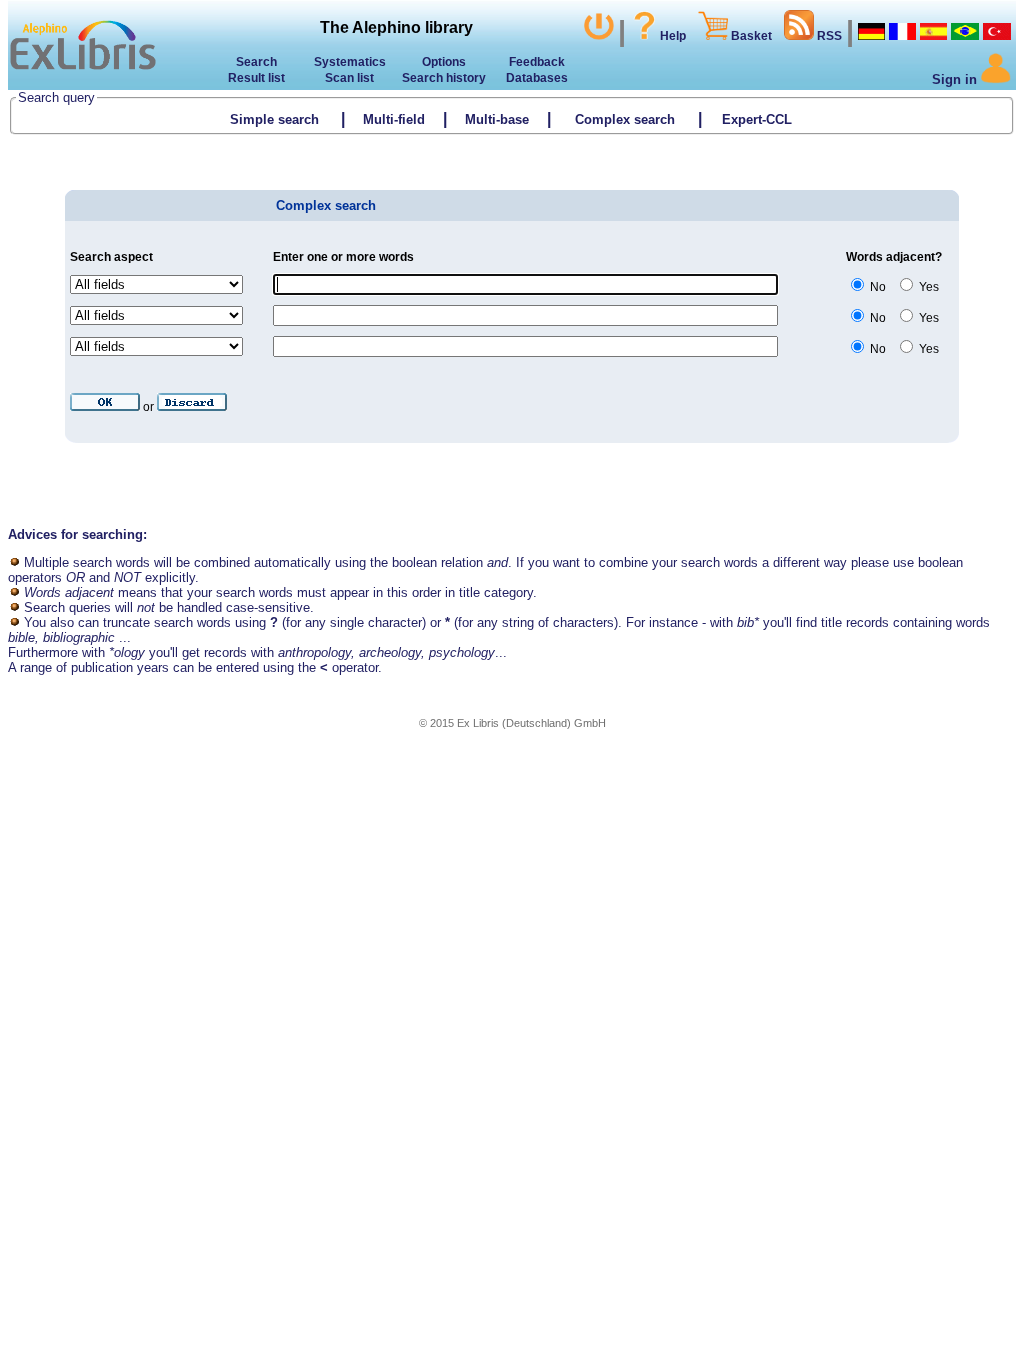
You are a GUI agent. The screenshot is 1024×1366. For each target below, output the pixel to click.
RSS (828, 36)
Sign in (956, 79)
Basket (750, 36)
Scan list (349, 78)
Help (673, 36)
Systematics (350, 62)
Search (256, 62)
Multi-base (497, 119)
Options (444, 62)
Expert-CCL (759, 119)
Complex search (625, 119)
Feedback (537, 62)
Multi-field (394, 119)
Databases (537, 78)
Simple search (274, 119)
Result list (256, 78)
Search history (444, 78)
